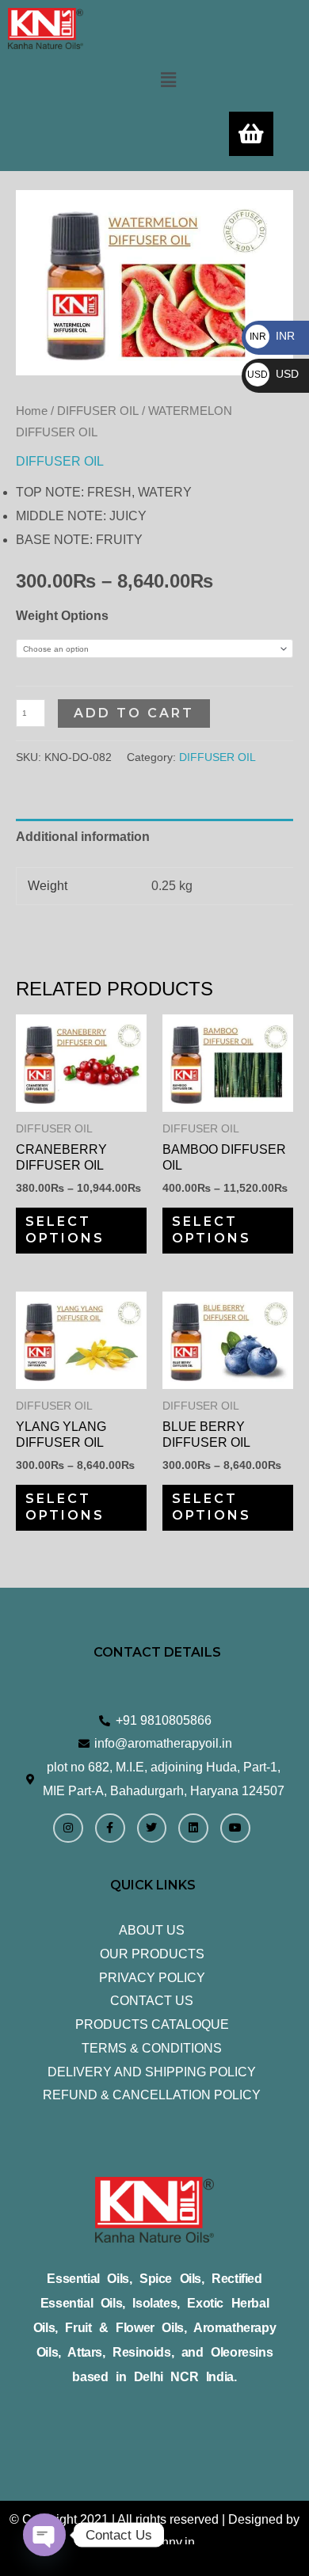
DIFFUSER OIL (98, 411)
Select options (65, 1230)
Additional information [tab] (83, 837)
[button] (168, 80)
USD (273, 374)
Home (32, 411)
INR (272, 336)
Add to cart (134, 713)
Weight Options (62, 616)
